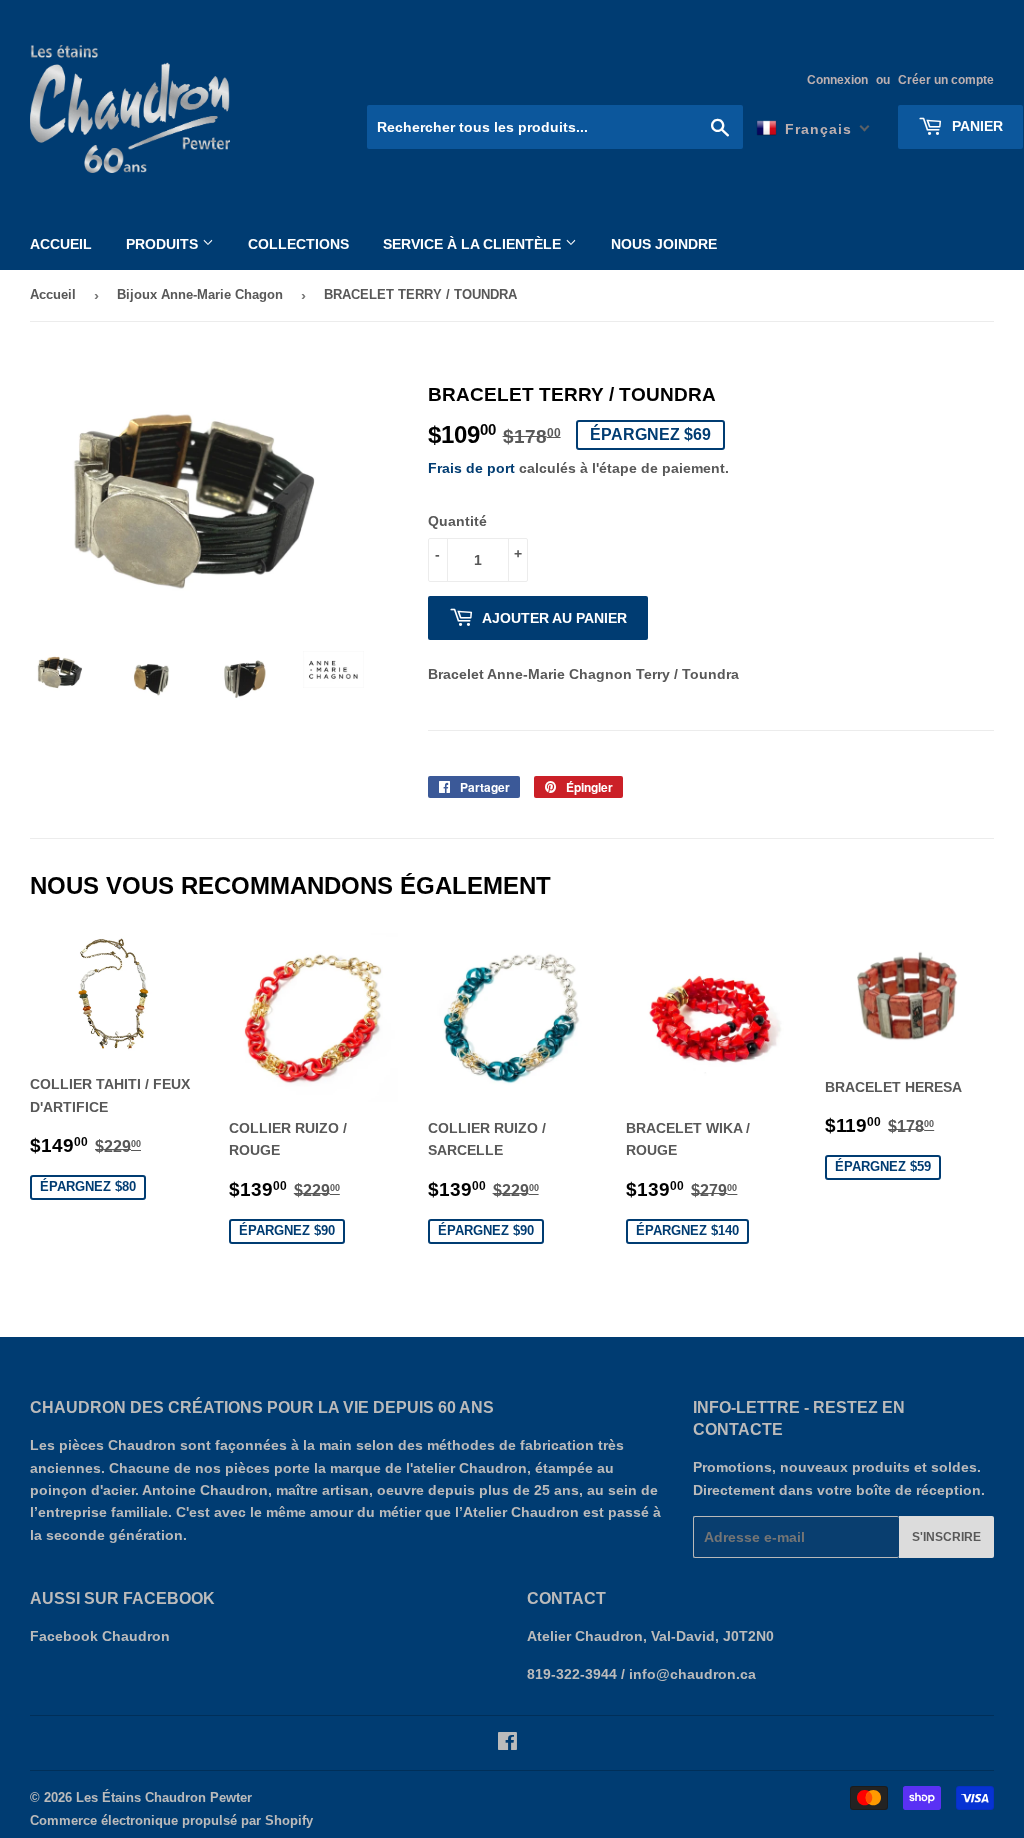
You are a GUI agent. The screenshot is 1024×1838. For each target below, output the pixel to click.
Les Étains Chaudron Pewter (164, 1797)
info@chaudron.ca (692, 1674)
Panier (975, 126)
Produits (164, 244)
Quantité (457, 521)
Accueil (61, 244)
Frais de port (471, 468)
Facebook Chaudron (100, 1636)
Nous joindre (664, 244)
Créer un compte (946, 80)
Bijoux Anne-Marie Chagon (200, 294)
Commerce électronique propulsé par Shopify (171, 1820)
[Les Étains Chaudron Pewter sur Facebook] (507, 1744)
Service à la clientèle (474, 244)
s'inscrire (946, 1537)
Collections (298, 244)
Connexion (837, 80)
